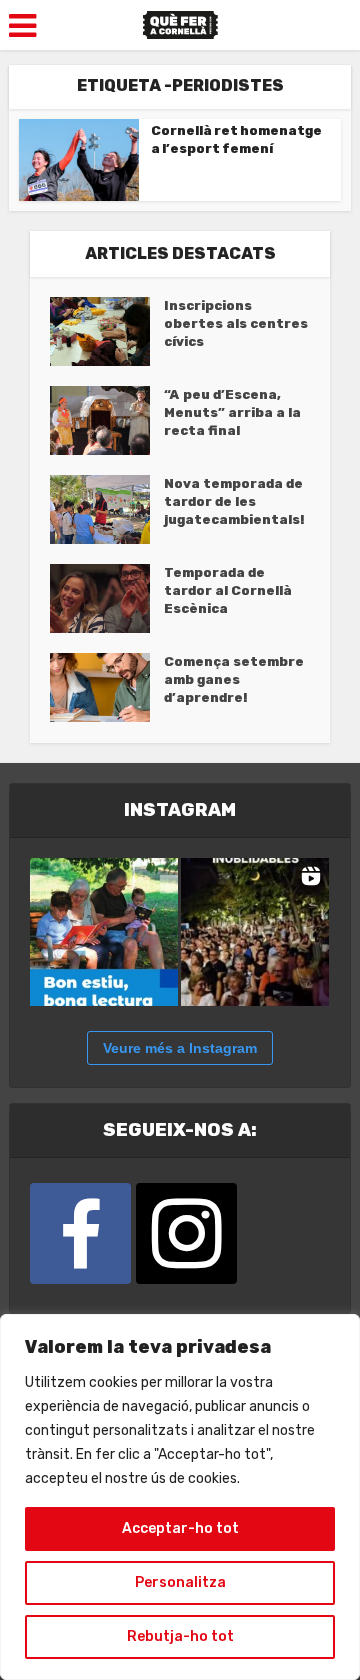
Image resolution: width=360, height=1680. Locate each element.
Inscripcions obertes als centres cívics (236, 323)
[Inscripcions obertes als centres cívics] (107, 331)
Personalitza (180, 1582)
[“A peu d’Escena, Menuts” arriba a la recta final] (107, 420)
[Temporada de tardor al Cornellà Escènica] (107, 598)
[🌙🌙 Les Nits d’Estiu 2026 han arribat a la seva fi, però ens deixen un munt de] (255, 932)
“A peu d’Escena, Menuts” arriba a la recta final (232, 412)
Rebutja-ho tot (180, 1636)
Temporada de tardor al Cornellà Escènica (228, 590)
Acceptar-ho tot (180, 1528)
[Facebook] (80, 1233)
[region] (180, 1497)
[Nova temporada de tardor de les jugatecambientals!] (107, 509)
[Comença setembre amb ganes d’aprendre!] (107, 687)
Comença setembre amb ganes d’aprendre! (234, 679)
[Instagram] (186, 1233)
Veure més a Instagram (180, 1048)
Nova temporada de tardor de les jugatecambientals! (234, 501)
